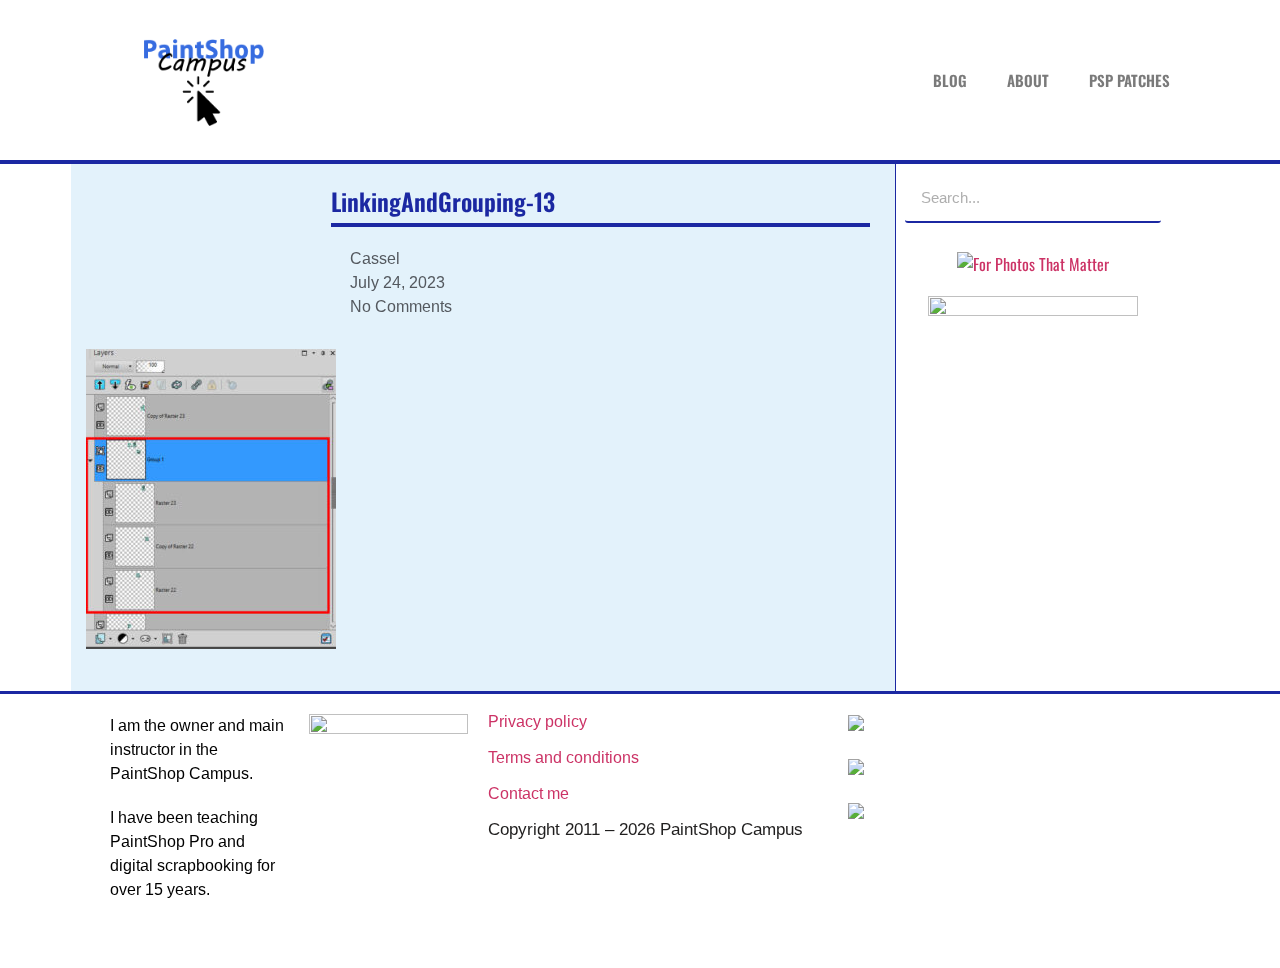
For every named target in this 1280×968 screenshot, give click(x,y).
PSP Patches (1129, 80)
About (1028, 80)
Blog (950, 80)
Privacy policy (537, 721)
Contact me (528, 793)
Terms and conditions (563, 757)
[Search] (1136, 197)
